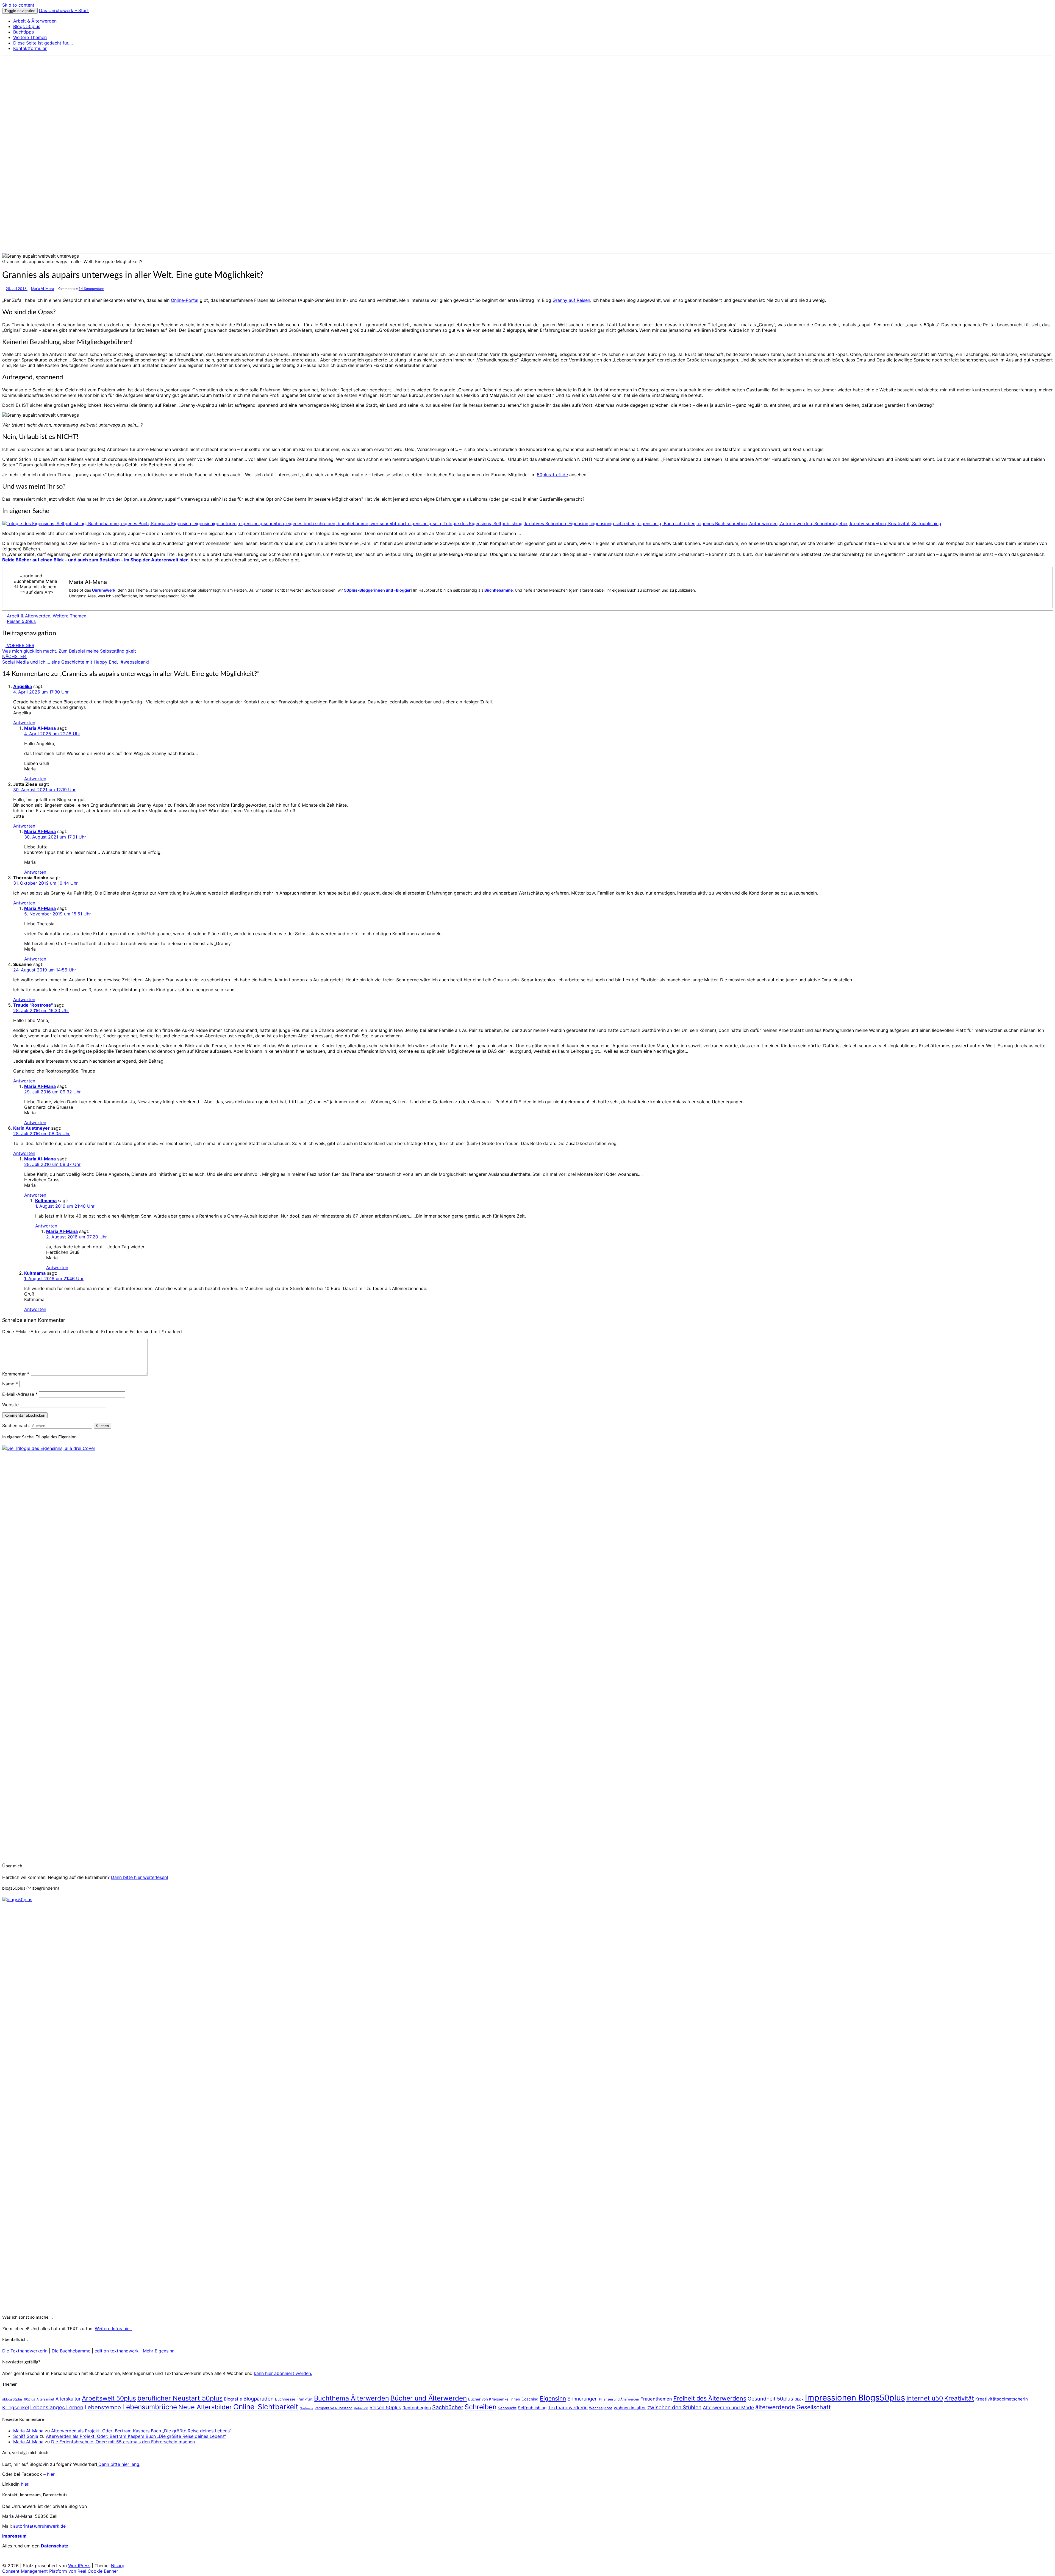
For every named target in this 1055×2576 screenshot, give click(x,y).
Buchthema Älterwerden (352, 2398)
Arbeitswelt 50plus (109, 2398)
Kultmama (46, 1201)
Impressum (15, 2536)
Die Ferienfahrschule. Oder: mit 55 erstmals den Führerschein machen (123, 2442)
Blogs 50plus (27, 26)
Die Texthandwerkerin (25, 2351)
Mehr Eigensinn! (159, 2351)
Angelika (23, 686)
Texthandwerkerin (568, 2408)
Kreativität (959, 2398)
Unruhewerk (104, 590)
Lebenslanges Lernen (57, 2407)
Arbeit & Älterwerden (35, 21)
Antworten (24, 723)
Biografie (233, 2399)
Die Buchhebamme (71, 2351)
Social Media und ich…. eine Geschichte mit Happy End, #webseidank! (76, 659)
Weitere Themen (30, 37)
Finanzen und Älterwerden (619, 2399)
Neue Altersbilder (205, 2407)
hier (51, 2474)
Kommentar (16, 1374)
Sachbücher (448, 2407)
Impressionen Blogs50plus (855, 2398)
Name (10, 1384)
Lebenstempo (103, 2407)
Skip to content (18, 5)
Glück (799, 2399)
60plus (30, 2399)
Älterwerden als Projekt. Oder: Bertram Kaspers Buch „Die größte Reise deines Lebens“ (141, 2431)
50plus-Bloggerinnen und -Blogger (377, 590)
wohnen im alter (630, 2408)
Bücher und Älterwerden (429, 2398)
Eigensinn (553, 2398)
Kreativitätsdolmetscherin (1002, 2399)
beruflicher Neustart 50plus (180, 2398)
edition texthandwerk (117, 2351)
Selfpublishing (532, 2408)
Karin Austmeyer (31, 1128)
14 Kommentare (91, 289)
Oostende (306, 2408)
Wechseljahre (601, 2408)
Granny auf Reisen (571, 300)
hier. (25, 2484)
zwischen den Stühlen (674, 2407)
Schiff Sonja (26, 2436)
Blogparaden (259, 2399)
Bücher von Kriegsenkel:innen (494, 2399)
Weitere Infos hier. (113, 2329)
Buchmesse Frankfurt (294, 2399)
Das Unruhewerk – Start (64, 10)
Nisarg (118, 2566)
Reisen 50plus (21, 621)
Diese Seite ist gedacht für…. (43, 43)
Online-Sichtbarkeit (266, 2407)
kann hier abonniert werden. (283, 2373)
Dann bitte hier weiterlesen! (139, 1877)
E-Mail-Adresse (20, 1394)
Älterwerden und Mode (728, 2407)
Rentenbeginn (417, 2408)
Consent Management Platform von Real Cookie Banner (60, 2571)
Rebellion (361, 2408)
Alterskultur (68, 2399)
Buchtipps (23, 32)
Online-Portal (185, 300)
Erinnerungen (582, 2399)
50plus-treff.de (552, 475)
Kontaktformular (30, 48)
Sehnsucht (507, 2408)
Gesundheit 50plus (770, 2399)
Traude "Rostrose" (33, 1005)
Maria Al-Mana (42, 289)
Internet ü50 (925, 2398)
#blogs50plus (12, 2399)
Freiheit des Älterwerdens (710, 2398)
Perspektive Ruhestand (334, 2408)
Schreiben (481, 2407)
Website (10, 1405)
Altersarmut (45, 2399)
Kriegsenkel (16, 2407)
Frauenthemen (656, 2399)
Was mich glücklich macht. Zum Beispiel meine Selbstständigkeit (69, 648)
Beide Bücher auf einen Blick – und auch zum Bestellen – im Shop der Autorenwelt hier (95, 560)
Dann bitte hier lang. (119, 2464)
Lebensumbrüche (150, 2407)
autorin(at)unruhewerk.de (39, 2526)
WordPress (79, 2566)
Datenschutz (55, 2546)
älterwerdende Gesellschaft (793, 2407)
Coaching (530, 2399)
